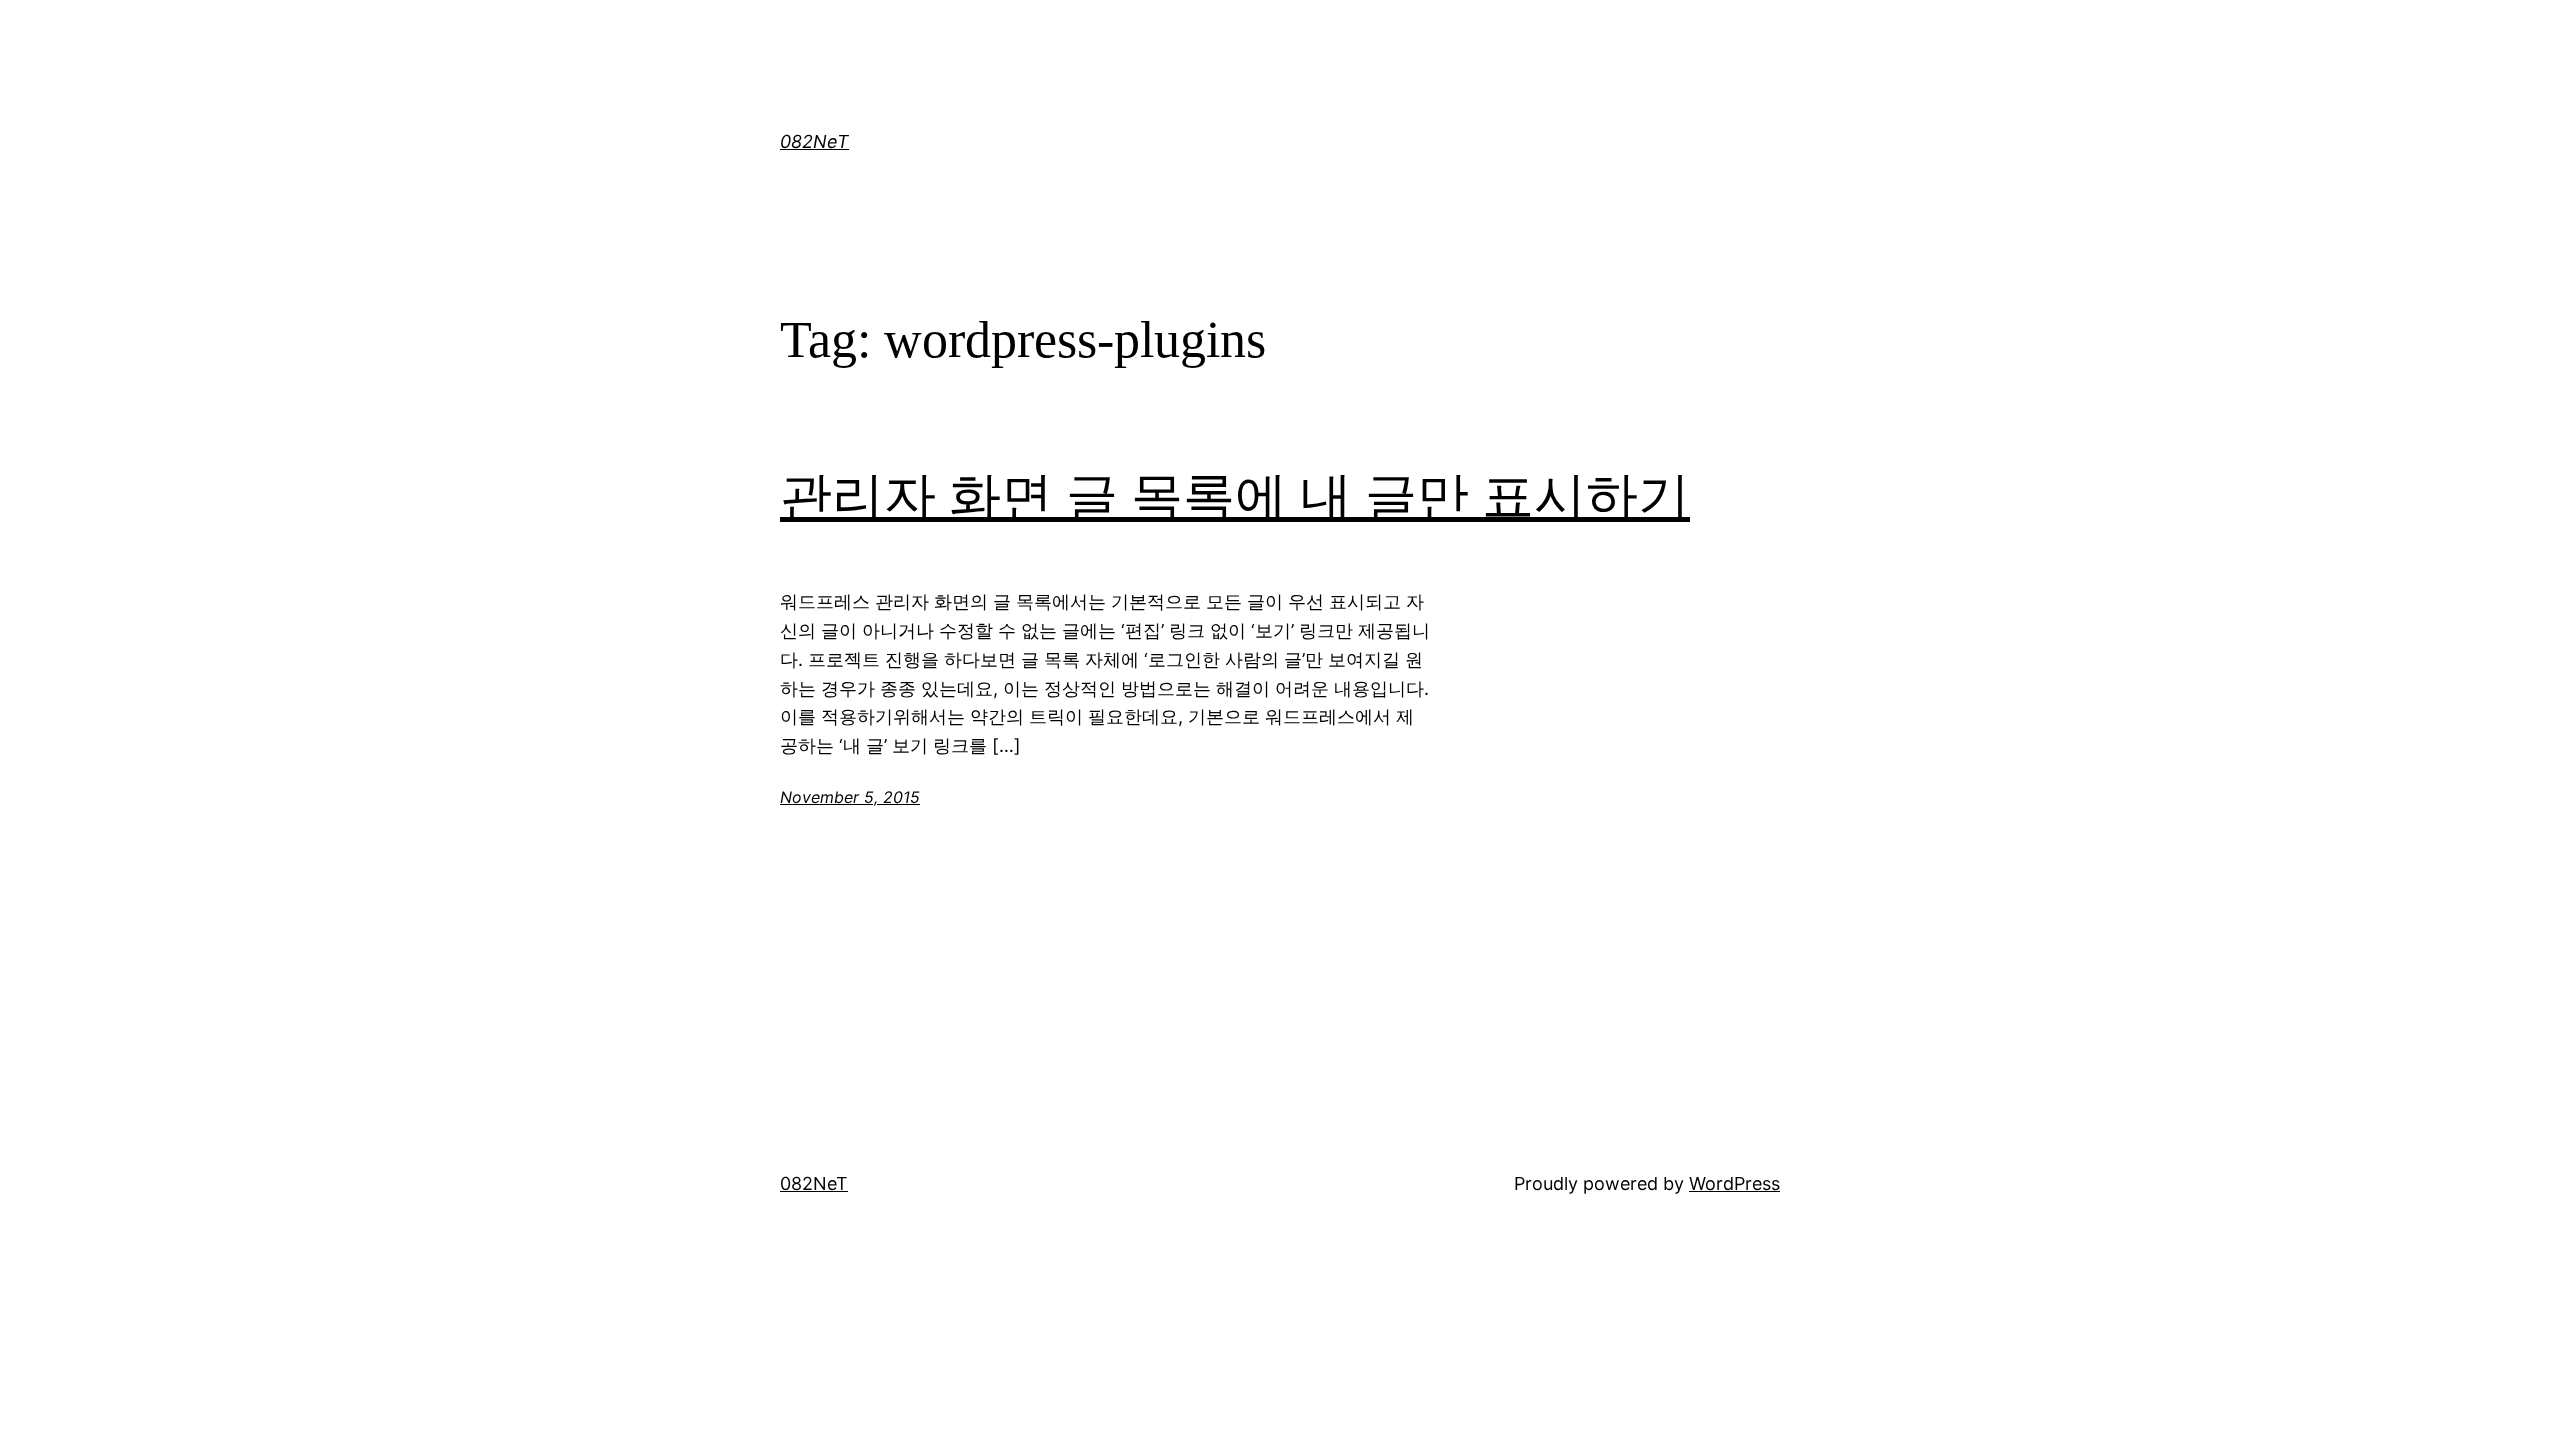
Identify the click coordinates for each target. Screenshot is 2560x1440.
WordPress (1734, 1183)
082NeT (814, 141)
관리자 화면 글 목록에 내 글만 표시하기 (1235, 496)
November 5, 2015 (850, 797)
